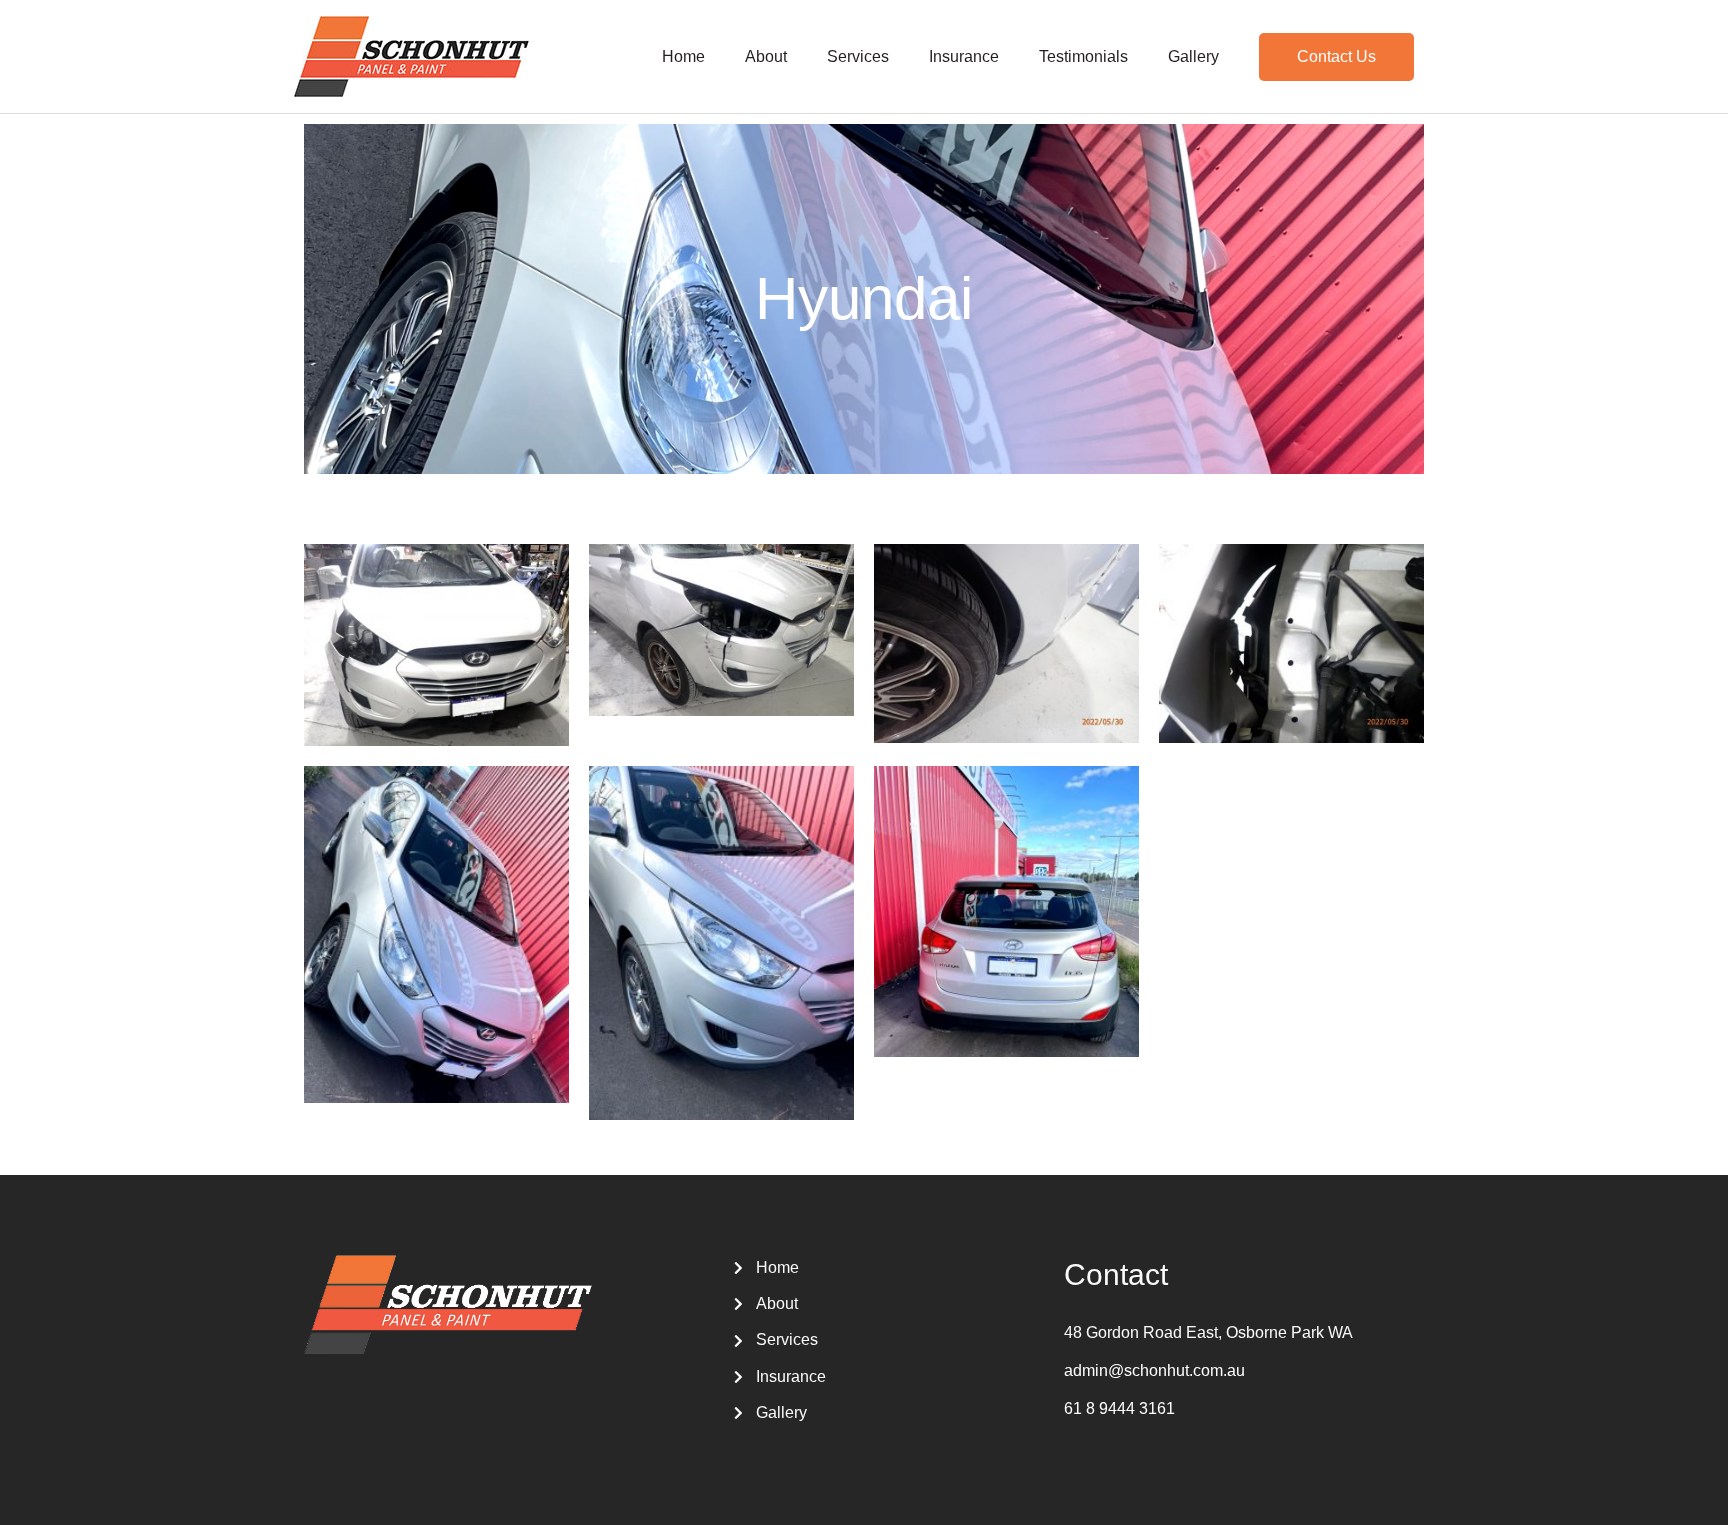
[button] (1336, 57)
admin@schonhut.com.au (1154, 1370)
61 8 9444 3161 (1119, 1408)
